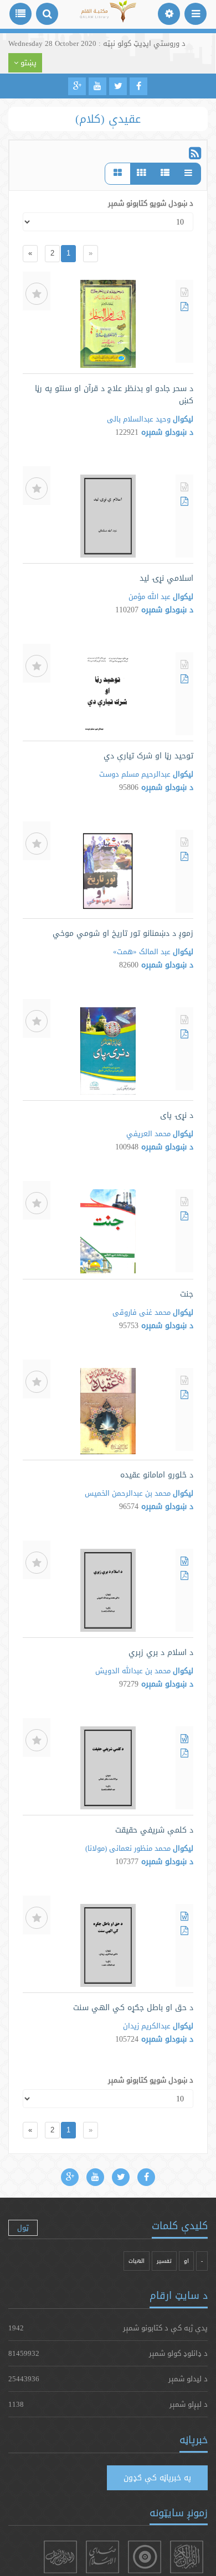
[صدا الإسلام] (102, 2557)
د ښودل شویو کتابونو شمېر (151, 203)
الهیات (137, 2261)
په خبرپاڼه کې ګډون (157, 2478)
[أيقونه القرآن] (187, 2557)
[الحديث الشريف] (60, 2557)
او (186, 2261)
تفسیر (164, 2261)
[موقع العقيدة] (145, 2557)
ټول (23, 2228)
